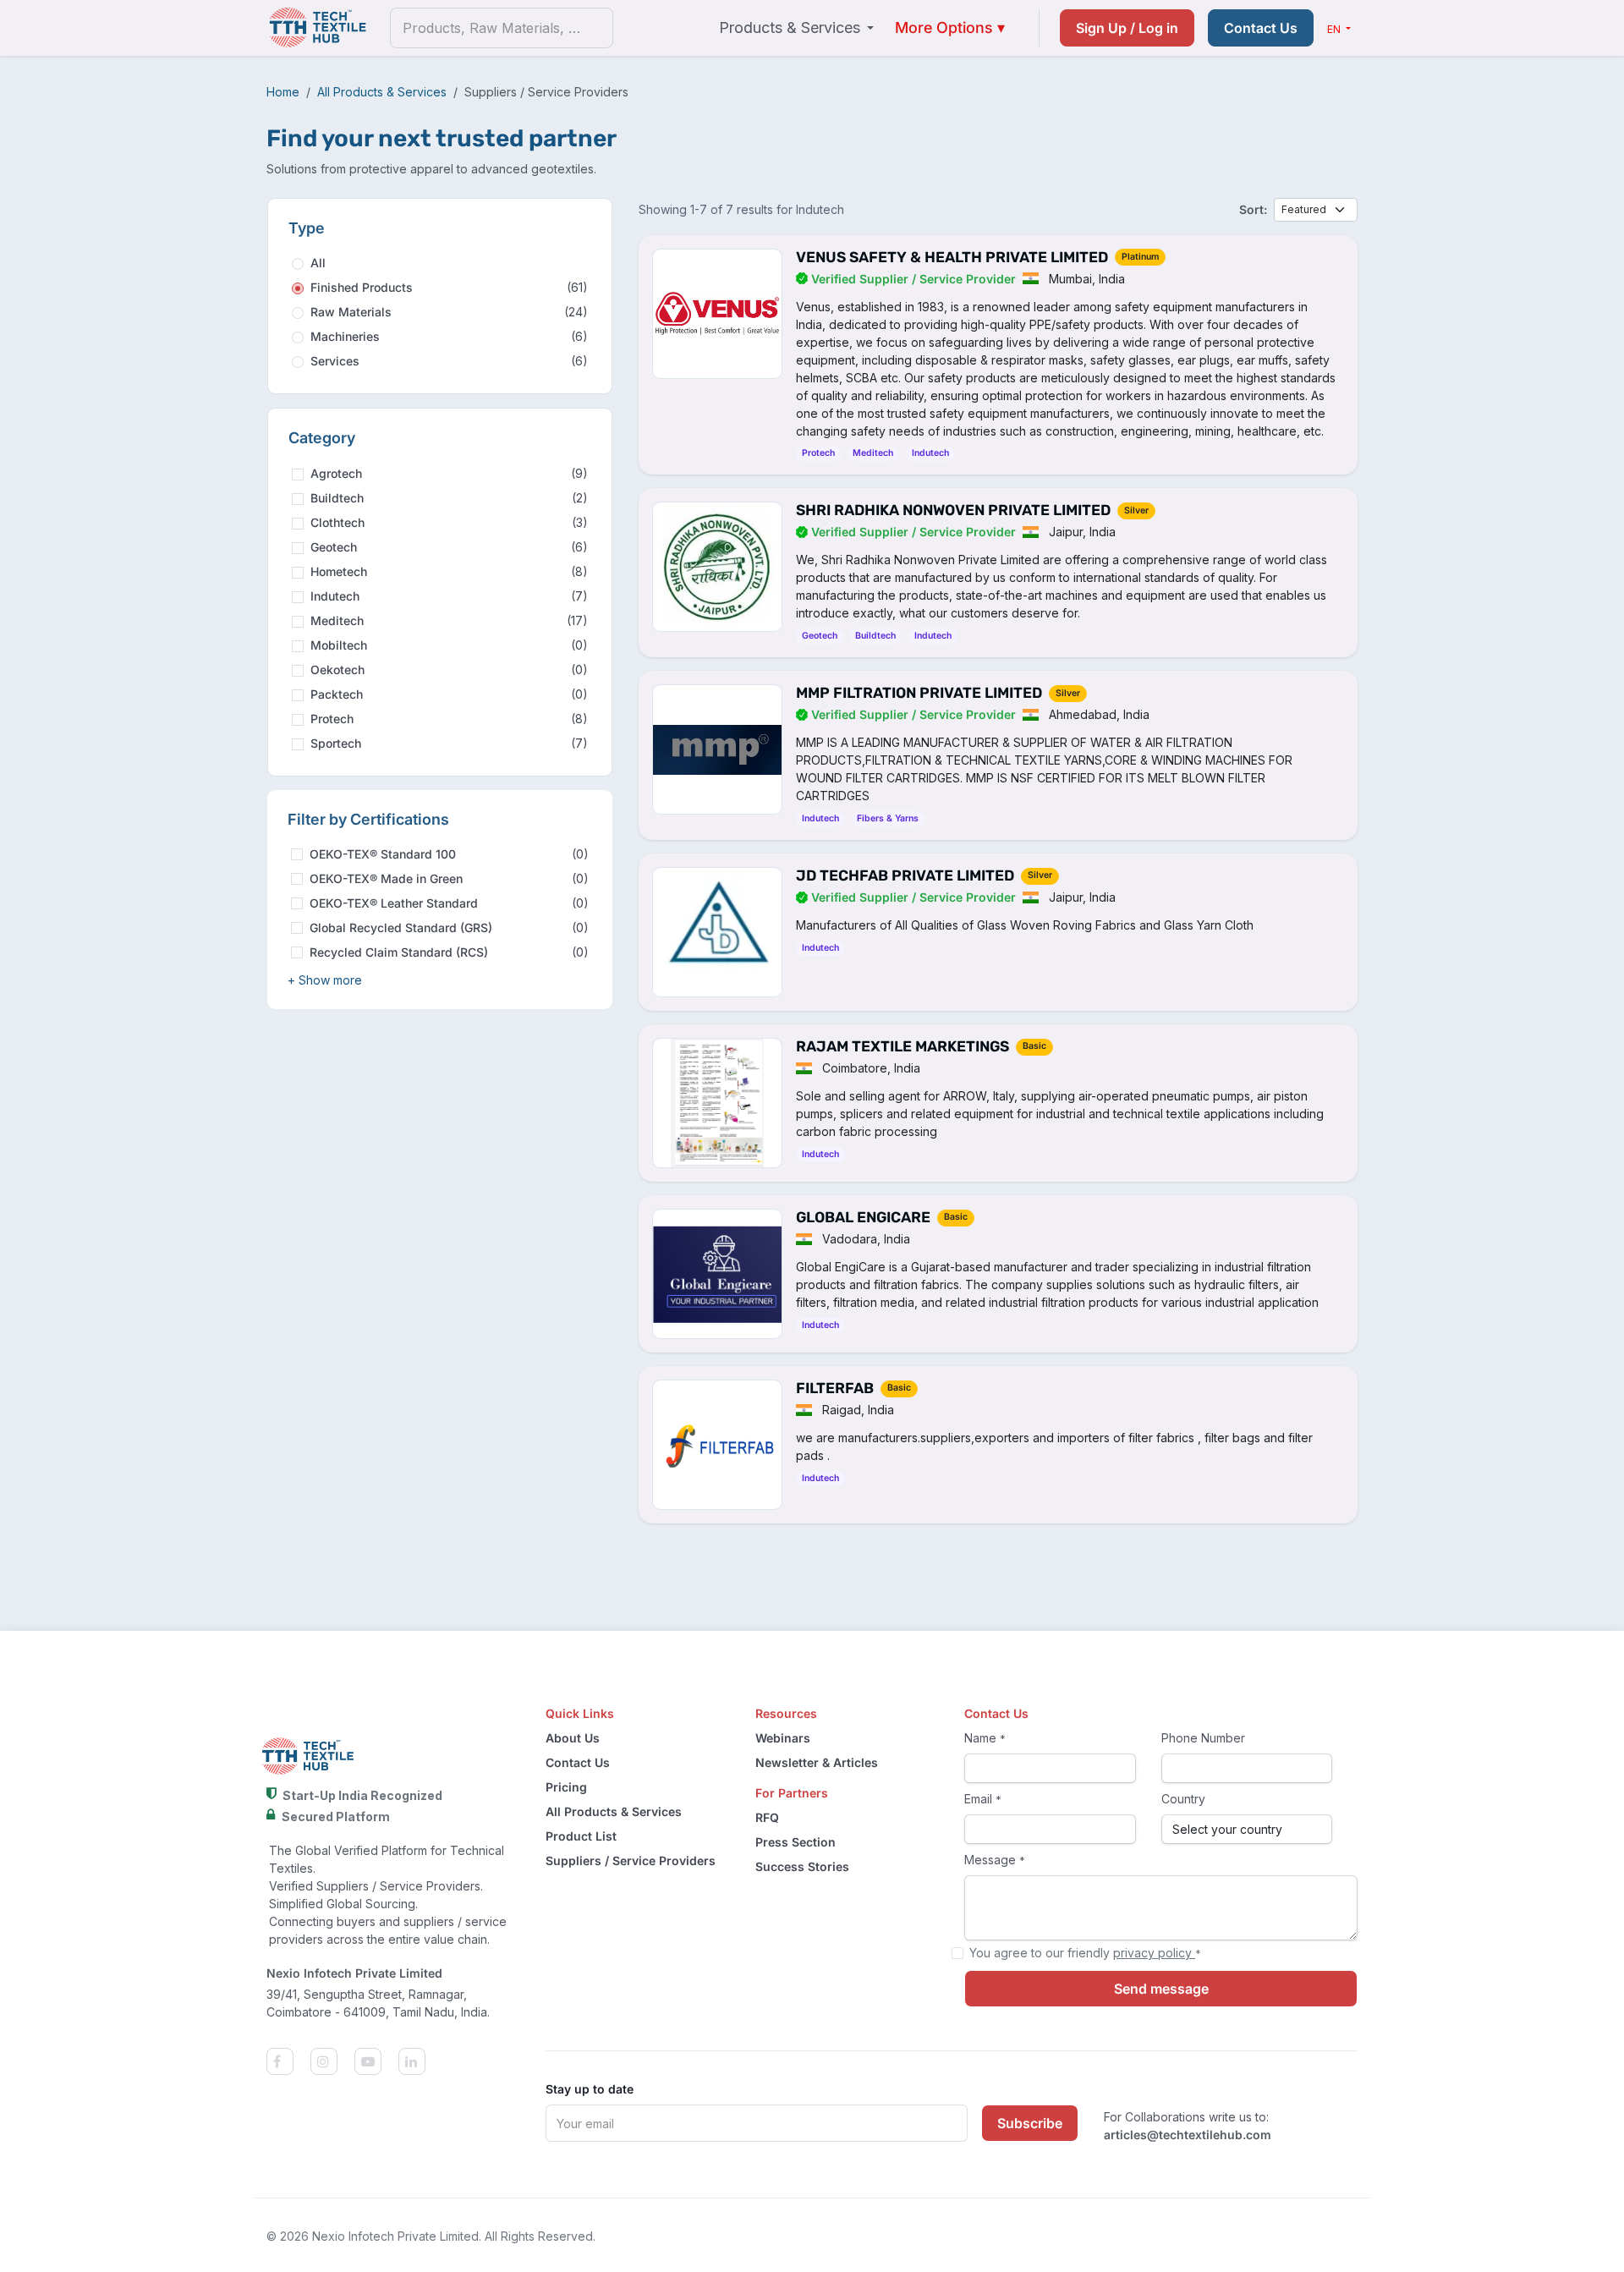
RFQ (767, 1817)
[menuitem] (796, 28)
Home (283, 92)
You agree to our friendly (1085, 1953)
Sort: (1253, 209)
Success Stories (802, 1866)
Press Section (796, 1842)
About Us (573, 1738)
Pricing (566, 1787)
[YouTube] (376, 2062)
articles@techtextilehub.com (1188, 2135)
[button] (325, 980)
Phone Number (1203, 1738)
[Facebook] (288, 2062)
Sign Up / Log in (1127, 28)
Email (983, 1799)
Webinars (783, 1738)
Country (1183, 1799)
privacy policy (1154, 1953)
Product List (581, 1836)
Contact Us (1261, 28)
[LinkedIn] (419, 2062)
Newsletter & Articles (817, 1762)
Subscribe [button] (1030, 2123)
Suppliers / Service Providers (631, 1860)
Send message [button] (1161, 1989)
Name (985, 1738)
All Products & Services (382, 92)
